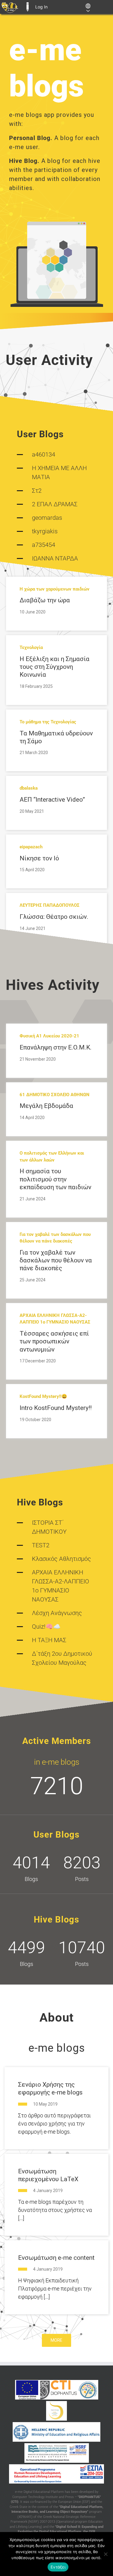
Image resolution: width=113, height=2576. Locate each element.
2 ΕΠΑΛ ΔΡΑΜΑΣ (55, 504)
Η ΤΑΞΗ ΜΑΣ (49, 1640)
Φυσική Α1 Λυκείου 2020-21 (49, 1036)
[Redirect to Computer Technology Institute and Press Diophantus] (58, 2390)
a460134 (44, 454)
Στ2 (37, 491)
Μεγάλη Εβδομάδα (46, 1106)
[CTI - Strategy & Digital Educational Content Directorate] (88, 2390)
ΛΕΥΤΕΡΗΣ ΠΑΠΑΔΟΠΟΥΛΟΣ (50, 905)
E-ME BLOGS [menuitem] (27, 7)
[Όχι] (105, 2554)
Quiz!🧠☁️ (46, 1626)
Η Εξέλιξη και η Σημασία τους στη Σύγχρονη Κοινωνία (55, 667)
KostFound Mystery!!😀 (43, 1396)
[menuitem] (10, 7)
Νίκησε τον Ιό (39, 858)
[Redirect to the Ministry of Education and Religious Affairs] (56, 2432)
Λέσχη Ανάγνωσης (57, 1613)
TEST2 (41, 1545)
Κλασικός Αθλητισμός (61, 1559)
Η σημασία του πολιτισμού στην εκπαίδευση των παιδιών (55, 1179)
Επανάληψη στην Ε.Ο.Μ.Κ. (56, 1047)
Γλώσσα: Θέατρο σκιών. (54, 917)
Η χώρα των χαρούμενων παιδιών (55, 589)
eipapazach (31, 847)
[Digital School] (56, 2411)
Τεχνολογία (31, 647)
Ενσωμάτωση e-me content (56, 2258)
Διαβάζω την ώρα (45, 600)
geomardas (47, 518)
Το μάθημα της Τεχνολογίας (48, 722)
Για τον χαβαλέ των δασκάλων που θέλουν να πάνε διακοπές (56, 1260)
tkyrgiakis (45, 531)
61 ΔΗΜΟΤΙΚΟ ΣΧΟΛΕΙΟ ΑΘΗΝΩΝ (55, 1095)
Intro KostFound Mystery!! (56, 1408)
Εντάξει (58, 2567)
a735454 (44, 545)
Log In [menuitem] (41, 7)
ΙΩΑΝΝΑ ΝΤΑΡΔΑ (55, 558)
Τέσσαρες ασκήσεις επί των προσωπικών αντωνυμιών (54, 1341)
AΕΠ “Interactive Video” (52, 800)
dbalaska (29, 788)
